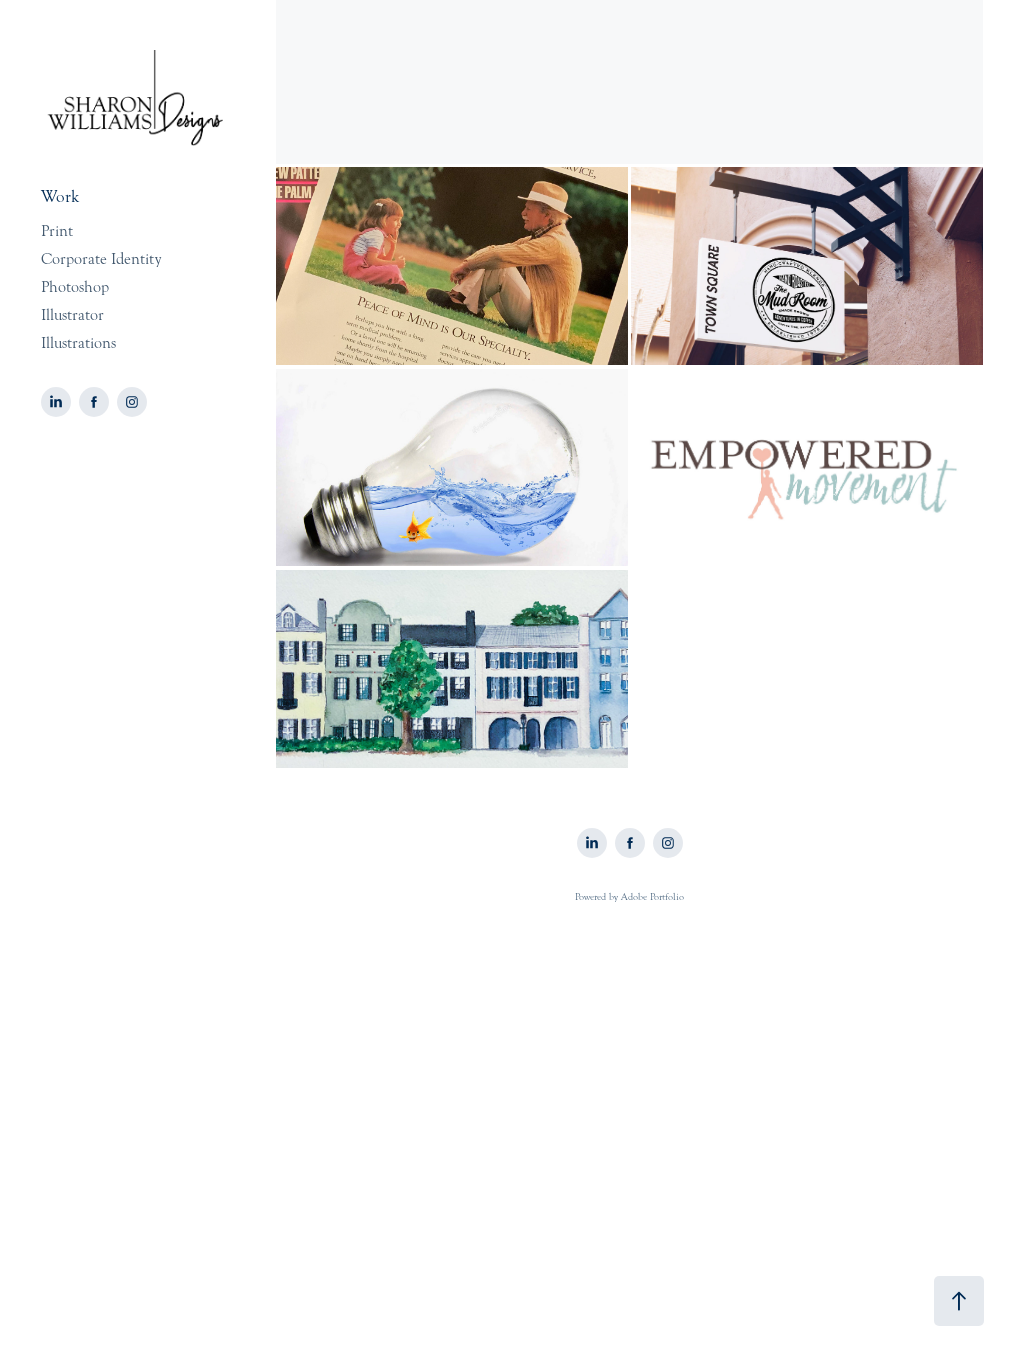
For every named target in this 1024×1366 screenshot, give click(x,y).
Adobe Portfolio (652, 897)
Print (57, 231)
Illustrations (78, 343)
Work (60, 196)
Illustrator (72, 315)
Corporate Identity (101, 259)
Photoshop (75, 287)
